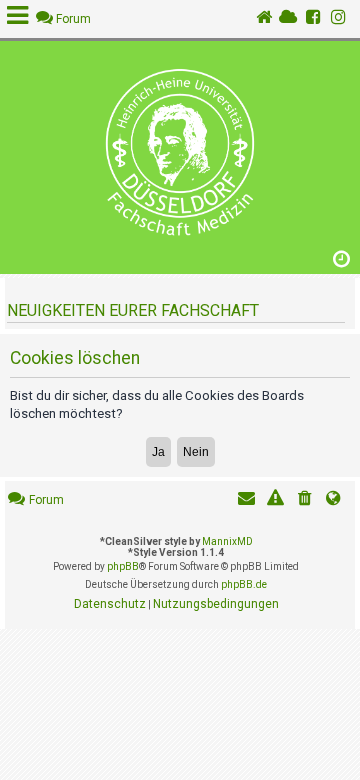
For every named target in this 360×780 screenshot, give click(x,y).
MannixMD (227, 541)
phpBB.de (244, 584)
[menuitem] (305, 500)
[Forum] (180, 152)
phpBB (123, 566)
